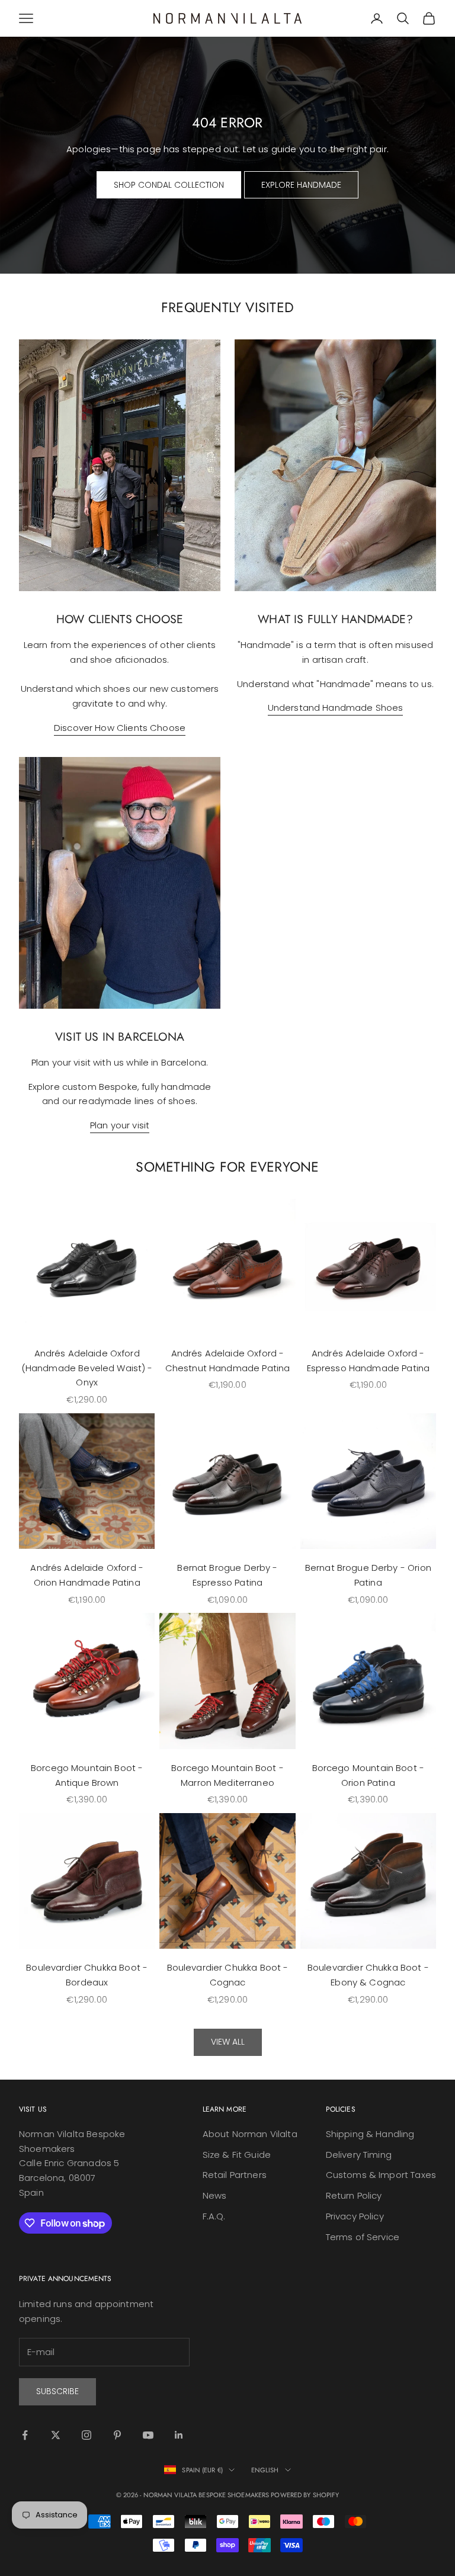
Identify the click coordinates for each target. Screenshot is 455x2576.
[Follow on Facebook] (25, 2435)
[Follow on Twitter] (56, 2435)
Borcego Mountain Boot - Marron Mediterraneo (227, 1775)
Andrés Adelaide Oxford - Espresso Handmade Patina (369, 1361)
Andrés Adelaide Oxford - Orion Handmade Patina (87, 1575)
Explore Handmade (301, 185)
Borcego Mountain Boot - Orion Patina (368, 1775)
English (265, 2470)
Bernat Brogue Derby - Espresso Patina (227, 1575)
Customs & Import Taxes (381, 2175)
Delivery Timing (359, 2155)
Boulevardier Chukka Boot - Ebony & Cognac (368, 1975)
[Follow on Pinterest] (117, 2435)
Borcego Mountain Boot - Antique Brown (87, 1775)
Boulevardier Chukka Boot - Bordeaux (87, 1975)
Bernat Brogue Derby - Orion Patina (368, 1575)
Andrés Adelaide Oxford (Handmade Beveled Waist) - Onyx (87, 1368)
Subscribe (57, 2391)
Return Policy (354, 2195)
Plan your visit (120, 1125)
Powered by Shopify (305, 2495)
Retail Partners (235, 2175)
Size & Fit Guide (237, 2155)
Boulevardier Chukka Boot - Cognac (228, 1975)
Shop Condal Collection (169, 185)
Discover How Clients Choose (120, 728)
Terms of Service (363, 2237)
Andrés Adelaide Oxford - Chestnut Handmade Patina (228, 1361)
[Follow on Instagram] (86, 2435)
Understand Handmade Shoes (336, 708)
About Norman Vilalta (250, 2134)
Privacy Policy (355, 2216)
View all (228, 2042)
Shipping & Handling (370, 2134)
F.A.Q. (214, 2216)
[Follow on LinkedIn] (179, 2435)
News (215, 2195)
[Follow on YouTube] (148, 2435)
